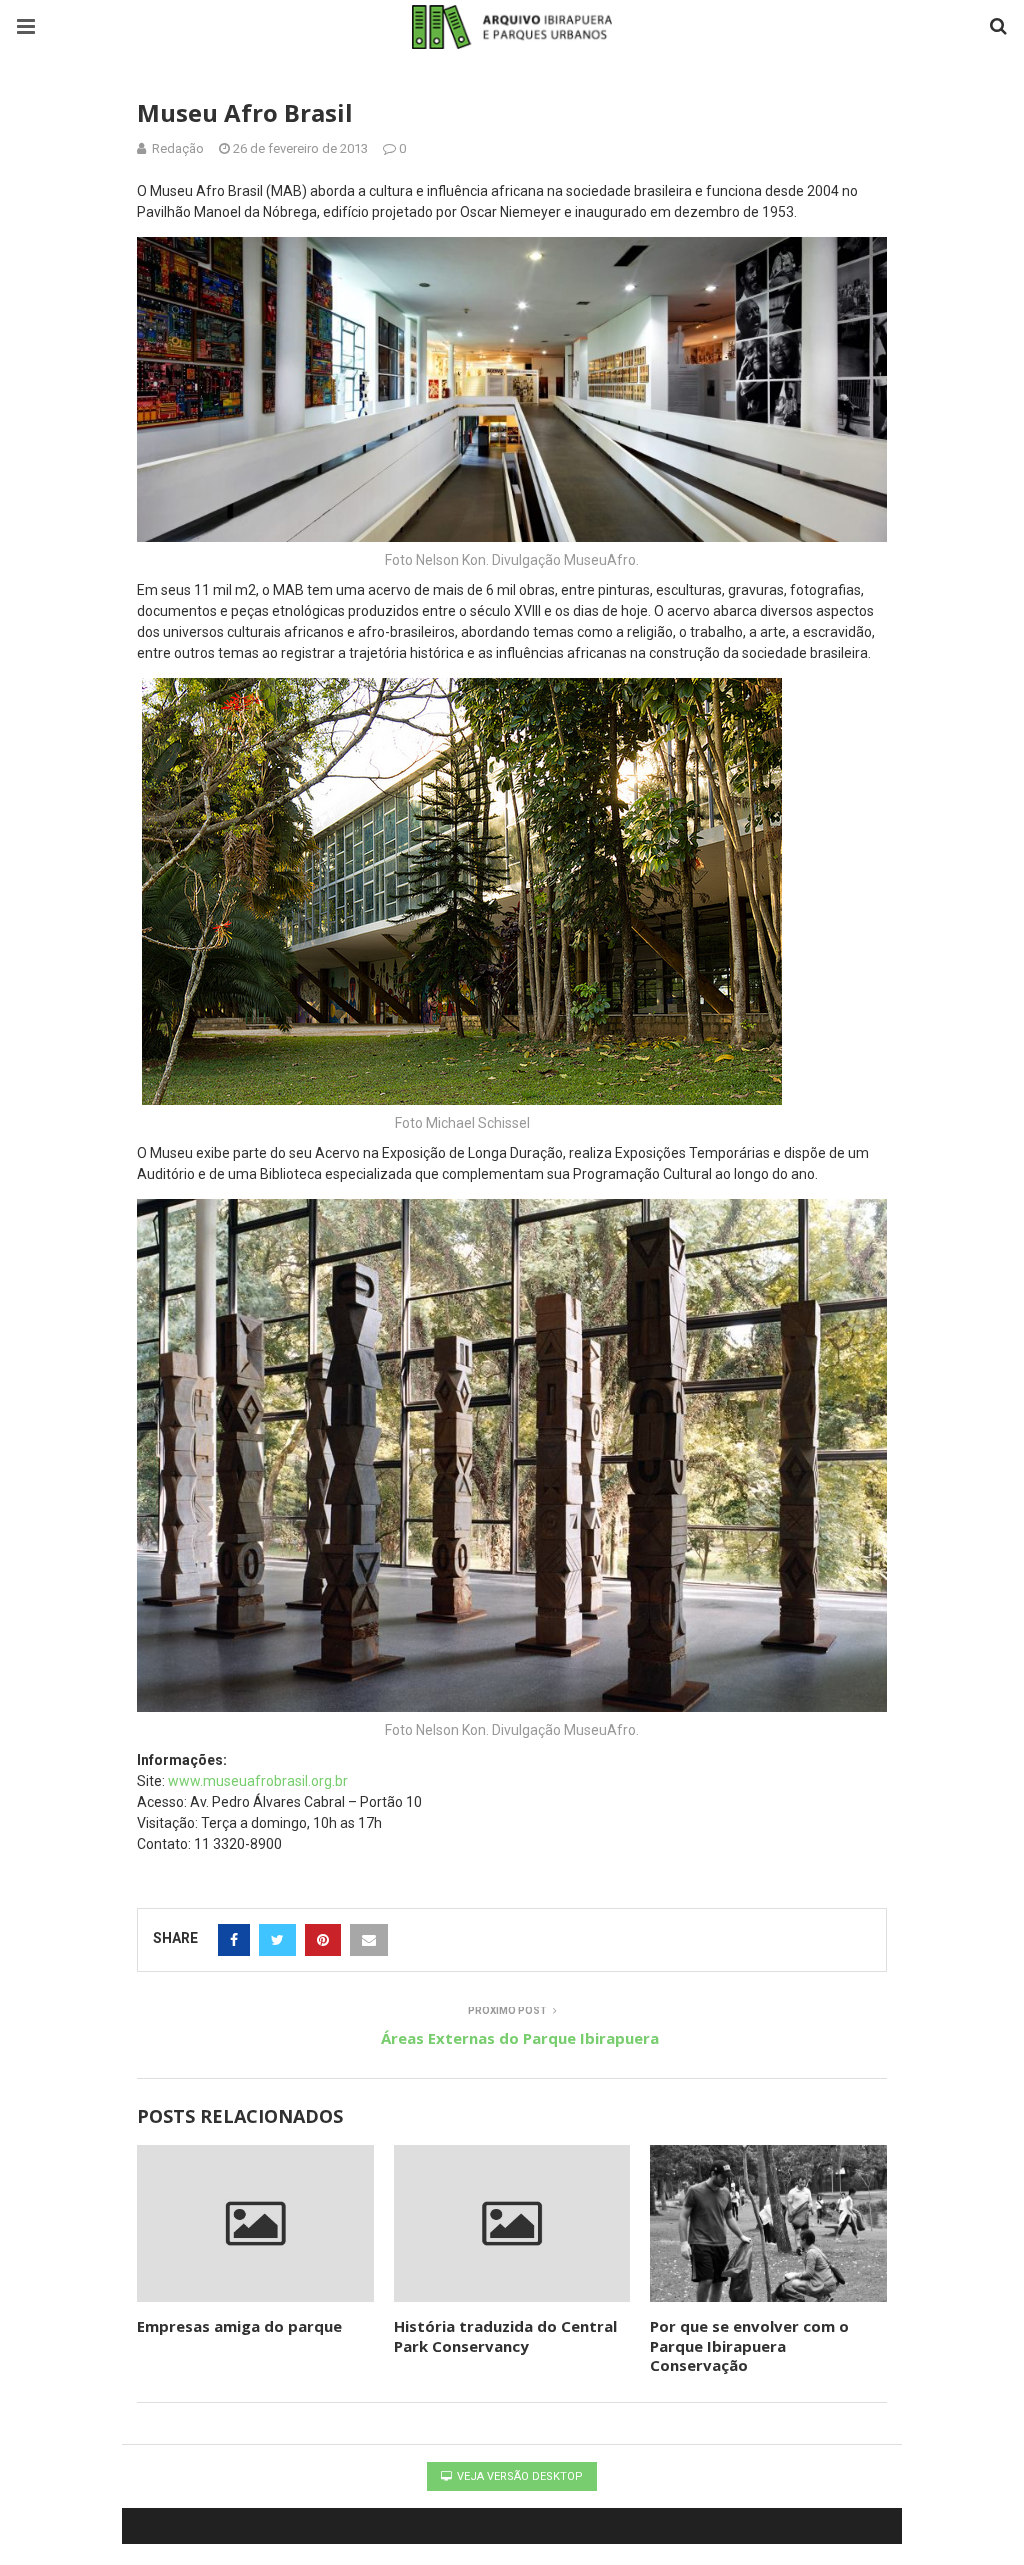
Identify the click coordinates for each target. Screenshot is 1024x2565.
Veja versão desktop (518, 2476)
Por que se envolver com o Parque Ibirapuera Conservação (749, 2345)
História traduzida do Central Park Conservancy (505, 2336)
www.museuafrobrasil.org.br (258, 1781)
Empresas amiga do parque (239, 2326)
